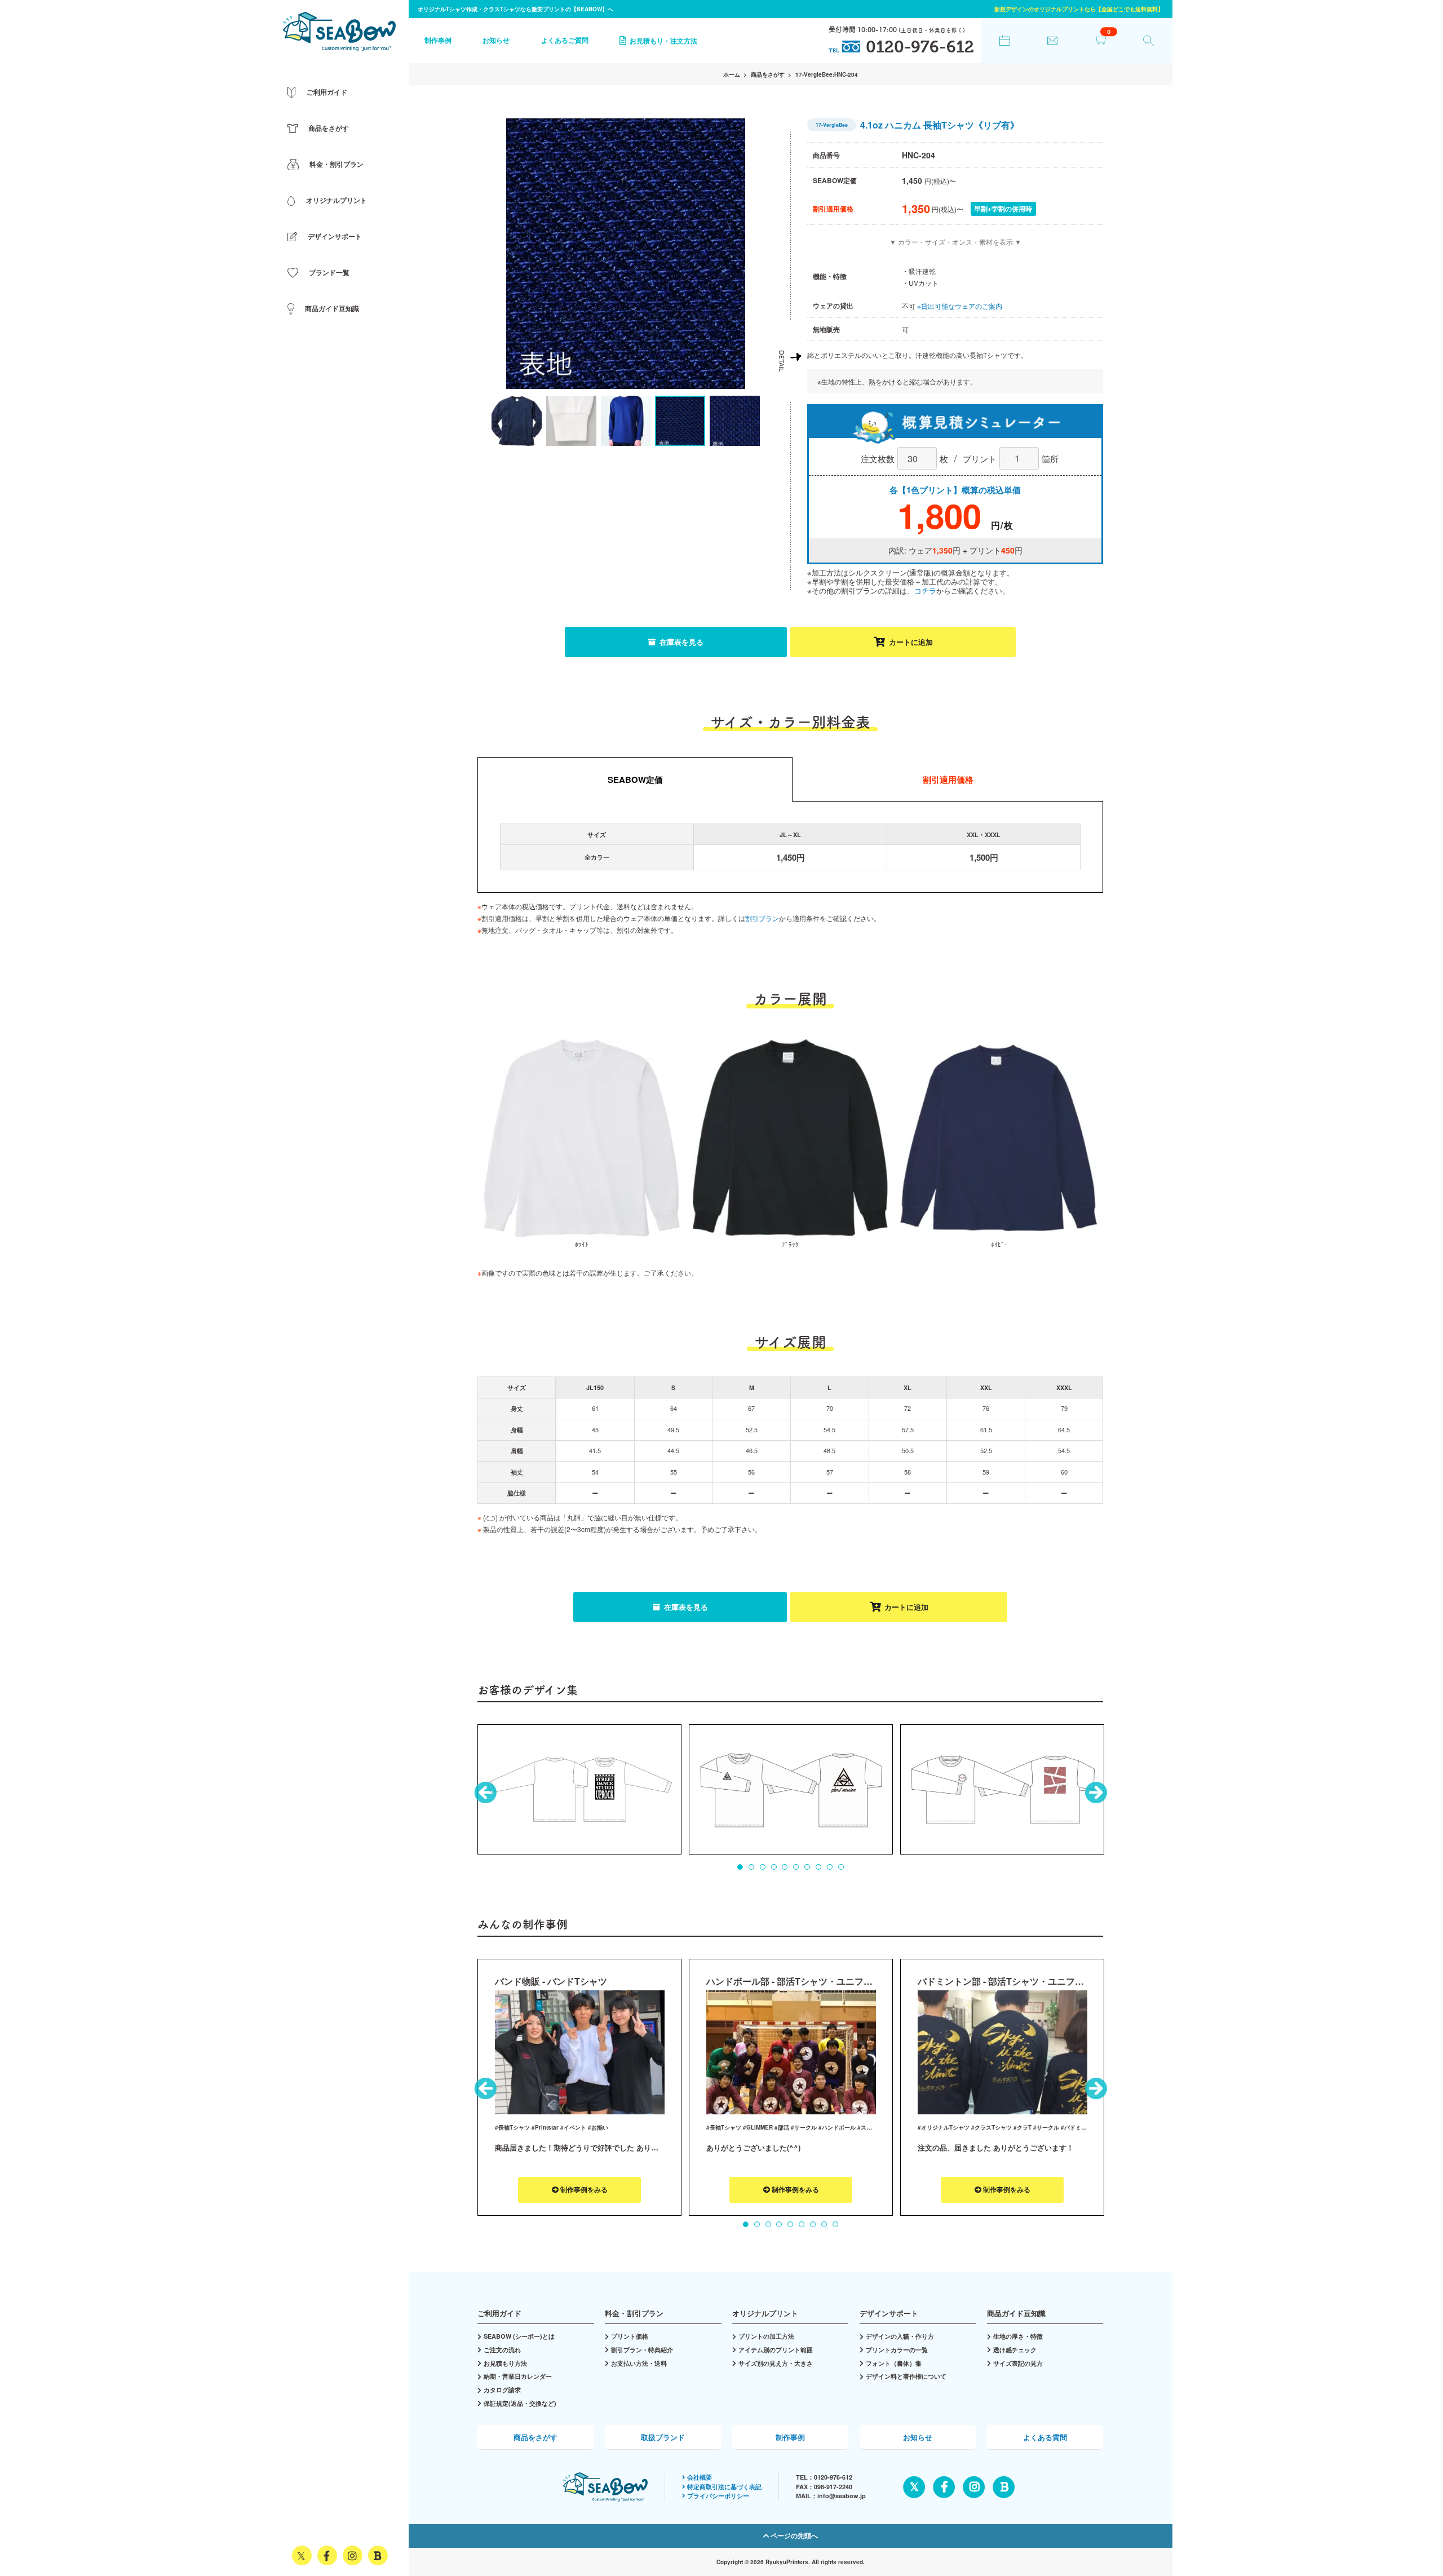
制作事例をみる (583, 2190)
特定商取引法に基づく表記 (724, 2487)
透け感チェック (1015, 2350)
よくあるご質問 (565, 40)
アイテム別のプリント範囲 (776, 2350)
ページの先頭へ (793, 2536)
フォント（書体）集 (894, 2363)
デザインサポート (889, 2313)
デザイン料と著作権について (906, 2376)
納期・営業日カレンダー (518, 2376)
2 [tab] (751, 1867)
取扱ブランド (663, 2437)
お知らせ (496, 40)
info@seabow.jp (842, 2496)
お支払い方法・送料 (639, 2363)
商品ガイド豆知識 (1016, 2313)
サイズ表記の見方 (1018, 2363)
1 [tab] (740, 1867)
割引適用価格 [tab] (948, 780)
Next (744, 256)
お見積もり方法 (505, 2363)
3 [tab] (763, 1867)
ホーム (732, 74)
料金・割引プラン (634, 2313)
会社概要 (700, 2477)
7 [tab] (807, 1867)
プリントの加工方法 (766, 2336)
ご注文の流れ (502, 2350)
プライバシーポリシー (718, 2496)
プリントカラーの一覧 (897, 2350)
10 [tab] (841, 1867)
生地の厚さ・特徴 (1018, 2336)
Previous (507, 256)
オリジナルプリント (765, 2313)
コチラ (925, 590)
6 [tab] (796, 1867)
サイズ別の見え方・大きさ (776, 2363)
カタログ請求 (502, 2390)
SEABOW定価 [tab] (635, 780)
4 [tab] (774, 1867)
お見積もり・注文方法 (663, 40)
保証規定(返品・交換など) (520, 2403)
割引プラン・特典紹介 (642, 2350)
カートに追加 (911, 642)
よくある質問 (1045, 2437)
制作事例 (438, 40)
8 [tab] (818, 1867)
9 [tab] (830, 1867)
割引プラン (762, 918)
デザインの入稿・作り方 (900, 2336)
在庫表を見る (680, 642)
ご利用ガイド (499, 2313)
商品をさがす (768, 74)
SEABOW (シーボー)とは (519, 2336)
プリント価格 (630, 2336)
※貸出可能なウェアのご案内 (960, 306)
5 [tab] (785, 1867)
